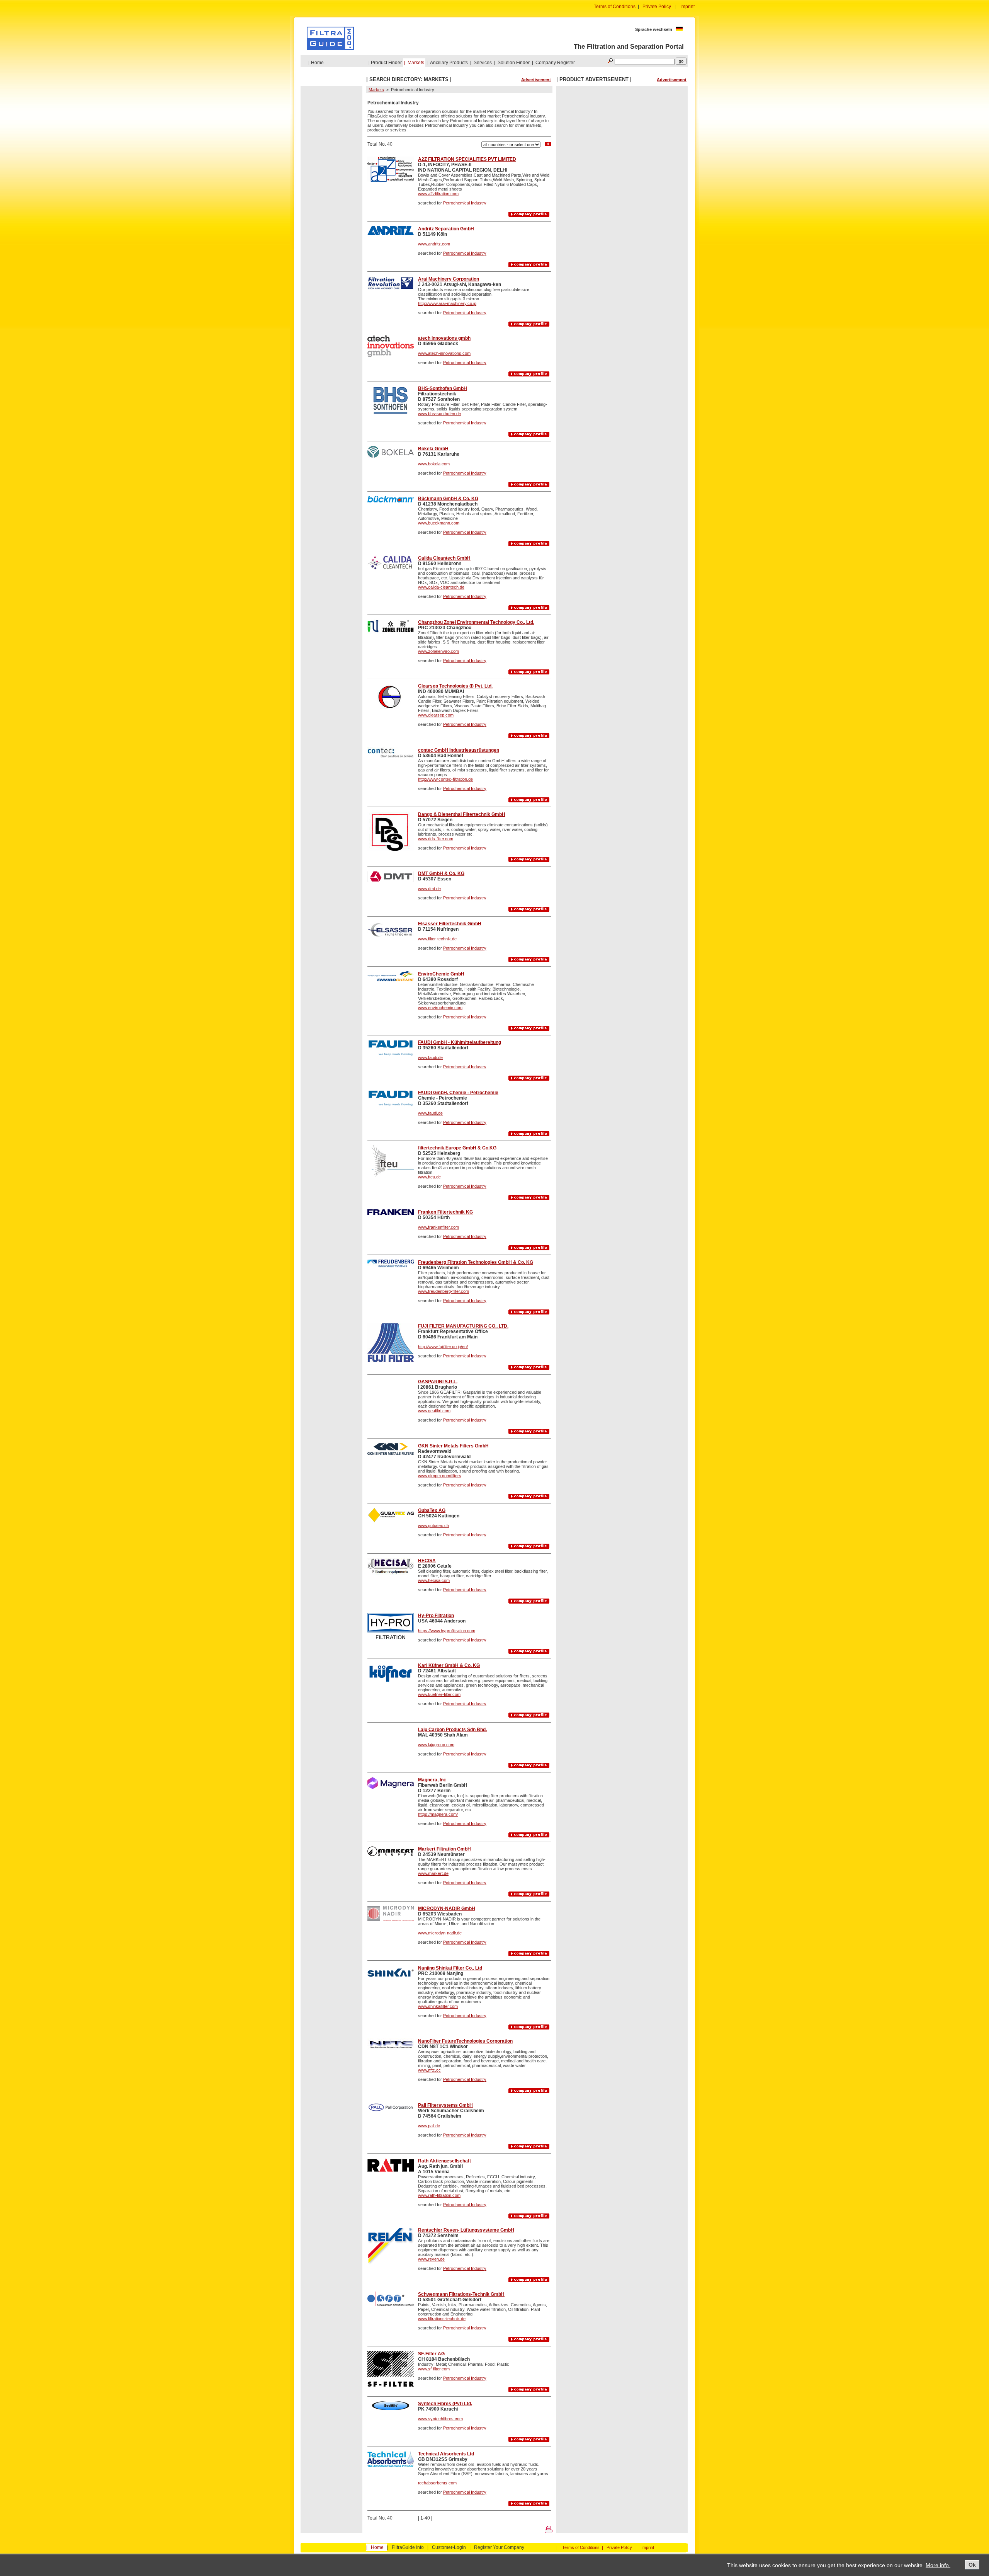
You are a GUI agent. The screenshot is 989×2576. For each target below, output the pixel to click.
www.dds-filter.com (436, 839)
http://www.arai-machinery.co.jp (447, 303)
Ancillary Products (449, 63)
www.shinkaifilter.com (438, 2006)
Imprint (687, 7)
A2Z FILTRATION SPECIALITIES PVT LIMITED (467, 159)
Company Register (555, 63)
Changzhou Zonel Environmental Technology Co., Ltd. (476, 622)
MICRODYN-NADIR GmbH (447, 1909)
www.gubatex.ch (433, 1526)
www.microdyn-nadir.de (440, 1933)
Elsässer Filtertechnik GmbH (450, 924)
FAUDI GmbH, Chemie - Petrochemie (458, 1093)
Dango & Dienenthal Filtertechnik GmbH (462, 814)
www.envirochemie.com (440, 1008)
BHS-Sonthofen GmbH (443, 388)
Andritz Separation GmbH (446, 229)
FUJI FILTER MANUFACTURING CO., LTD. (463, 1326)
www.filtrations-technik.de (442, 2319)
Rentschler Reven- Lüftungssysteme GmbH (466, 2230)
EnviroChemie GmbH (441, 974)
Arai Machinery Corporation (449, 279)
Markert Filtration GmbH (444, 1849)
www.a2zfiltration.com (438, 194)
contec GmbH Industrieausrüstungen (459, 750)
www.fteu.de (429, 1177)
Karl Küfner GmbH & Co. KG (449, 1665)
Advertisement (536, 80)
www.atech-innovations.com (444, 353)
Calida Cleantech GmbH (444, 558)
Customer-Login (449, 2547)
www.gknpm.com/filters (440, 1476)
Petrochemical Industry (465, 203)
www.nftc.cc (429, 2070)
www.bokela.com (434, 464)
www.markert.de (433, 1873)
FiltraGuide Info (408, 2547)
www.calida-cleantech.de (441, 587)
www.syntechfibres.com (440, 2419)
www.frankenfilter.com (438, 1227)
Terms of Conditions (615, 7)
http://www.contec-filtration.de (445, 779)
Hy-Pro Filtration (436, 1616)
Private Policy (657, 7)
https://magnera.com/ (438, 1814)
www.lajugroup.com (436, 1745)
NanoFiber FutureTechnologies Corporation (465, 2041)
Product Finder (386, 63)
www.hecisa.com (434, 1580)
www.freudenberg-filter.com (444, 1291)
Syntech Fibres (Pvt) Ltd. (445, 2404)
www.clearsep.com (436, 715)
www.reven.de (431, 2259)
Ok (972, 2565)
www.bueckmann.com (439, 523)
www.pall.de (429, 2126)
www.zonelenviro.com (438, 651)
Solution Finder (514, 63)
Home (317, 63)
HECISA (427, 1561)
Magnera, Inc (432, 1780)
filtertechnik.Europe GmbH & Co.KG (457, 1148)
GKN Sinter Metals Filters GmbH (453, 1446)
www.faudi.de (430, 1057)
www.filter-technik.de (437, 939)
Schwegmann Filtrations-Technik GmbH (461, 2294)
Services (483, 63)
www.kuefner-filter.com (439, 1694)
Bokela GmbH (433, 449)
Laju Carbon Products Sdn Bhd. (452, 1730)
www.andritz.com (434, 244)
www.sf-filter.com (434, 2369)
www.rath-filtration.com (439, 2195)
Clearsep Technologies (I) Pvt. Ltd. (455, 686)
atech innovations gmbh (444, 338)
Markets (416, 63)
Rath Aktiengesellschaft (444, 2161)
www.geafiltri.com (434, 1411)
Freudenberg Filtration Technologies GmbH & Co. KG (476, 1262)
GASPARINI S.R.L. (438, 1382)
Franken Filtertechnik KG (445, 1212)
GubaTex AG (432, 1510)
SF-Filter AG (431, 2354)
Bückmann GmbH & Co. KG (448, 499)
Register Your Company (499, 2547)
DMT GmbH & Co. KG (441, 873)
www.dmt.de (429, 889)
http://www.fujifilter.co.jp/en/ (443, 1347)
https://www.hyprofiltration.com (447, 1631)
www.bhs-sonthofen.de (439, 414)
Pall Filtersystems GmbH (445, 2105)
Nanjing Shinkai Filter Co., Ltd (450, 1968)
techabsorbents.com (437, 2483)
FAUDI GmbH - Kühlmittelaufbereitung (460, 1042)
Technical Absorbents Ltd (446, 2454)
